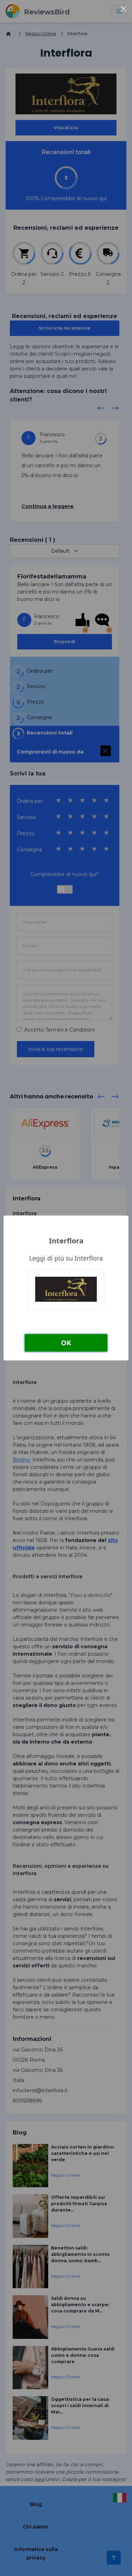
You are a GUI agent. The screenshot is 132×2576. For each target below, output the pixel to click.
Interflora (66, 1241)
